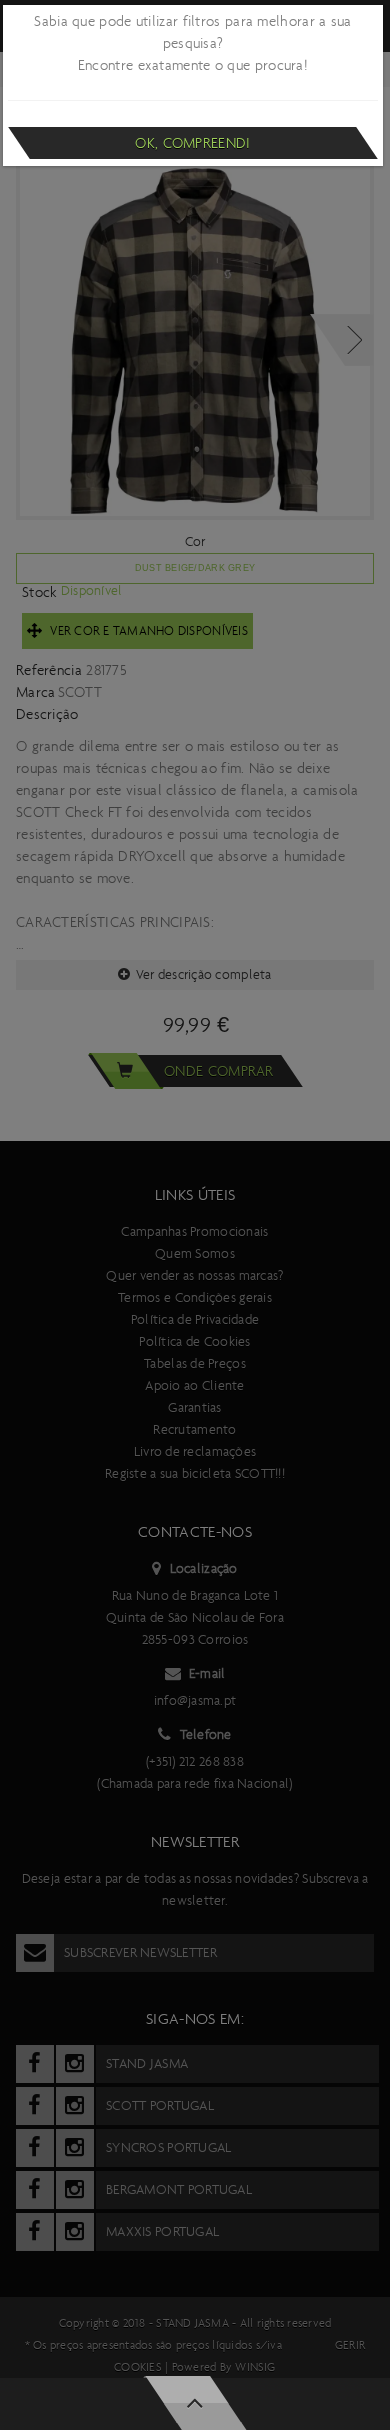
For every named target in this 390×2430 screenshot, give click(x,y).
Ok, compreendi (192, 143)
